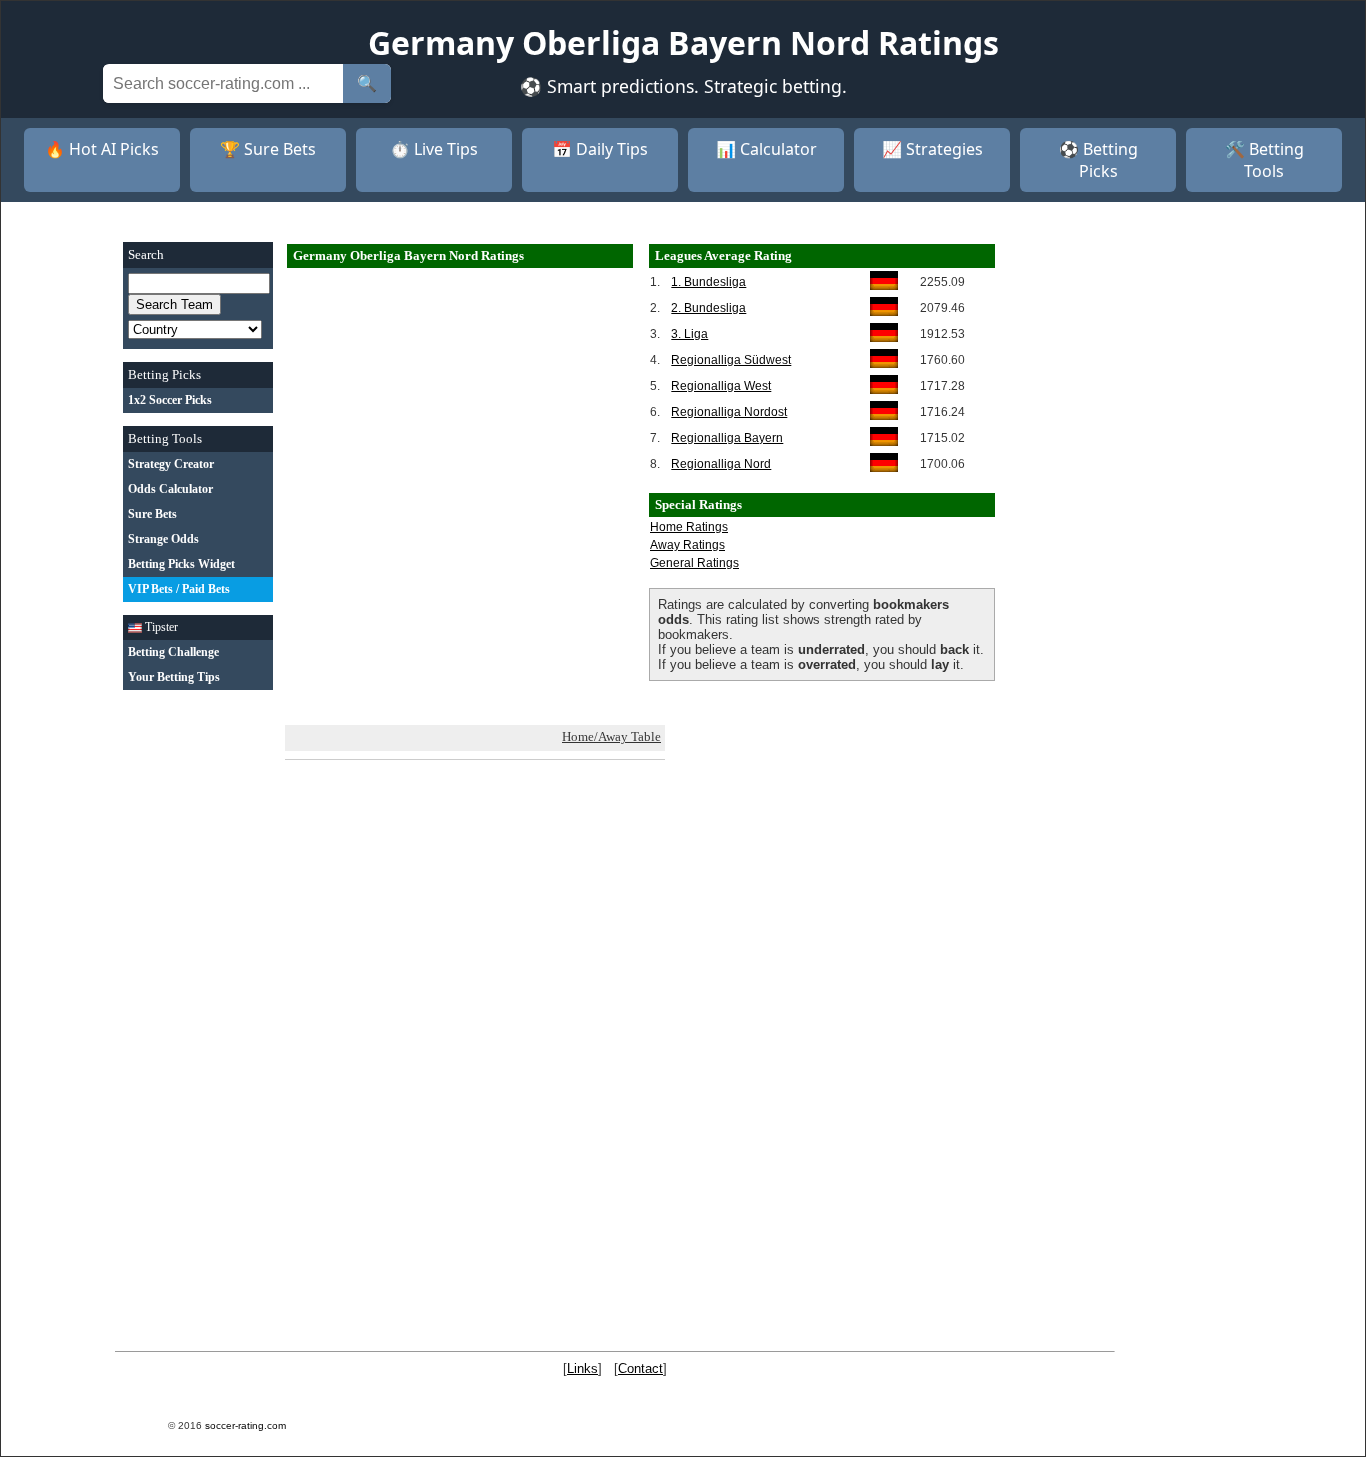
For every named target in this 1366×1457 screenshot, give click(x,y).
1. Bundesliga (708, 282)
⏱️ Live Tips (434, 149)
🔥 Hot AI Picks (102, 149)
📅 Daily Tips (600, 149)
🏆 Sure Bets (268, 149)
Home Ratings (689, 527)
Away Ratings (687, 545)
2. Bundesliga (708, 308)
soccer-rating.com (245, 1425)
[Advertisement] (198, 1003)
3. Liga (689, 334)
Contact (640, 1368)
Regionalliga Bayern (727, 438)
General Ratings (694, 563)
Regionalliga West (721, 386)
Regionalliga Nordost (729, 412)
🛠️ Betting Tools (1264, 160)
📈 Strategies (932, 149)
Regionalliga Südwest (731, 360)
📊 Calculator (766, 149)
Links (582, 1368)
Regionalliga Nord (721, 464)
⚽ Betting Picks (1098, 160)
